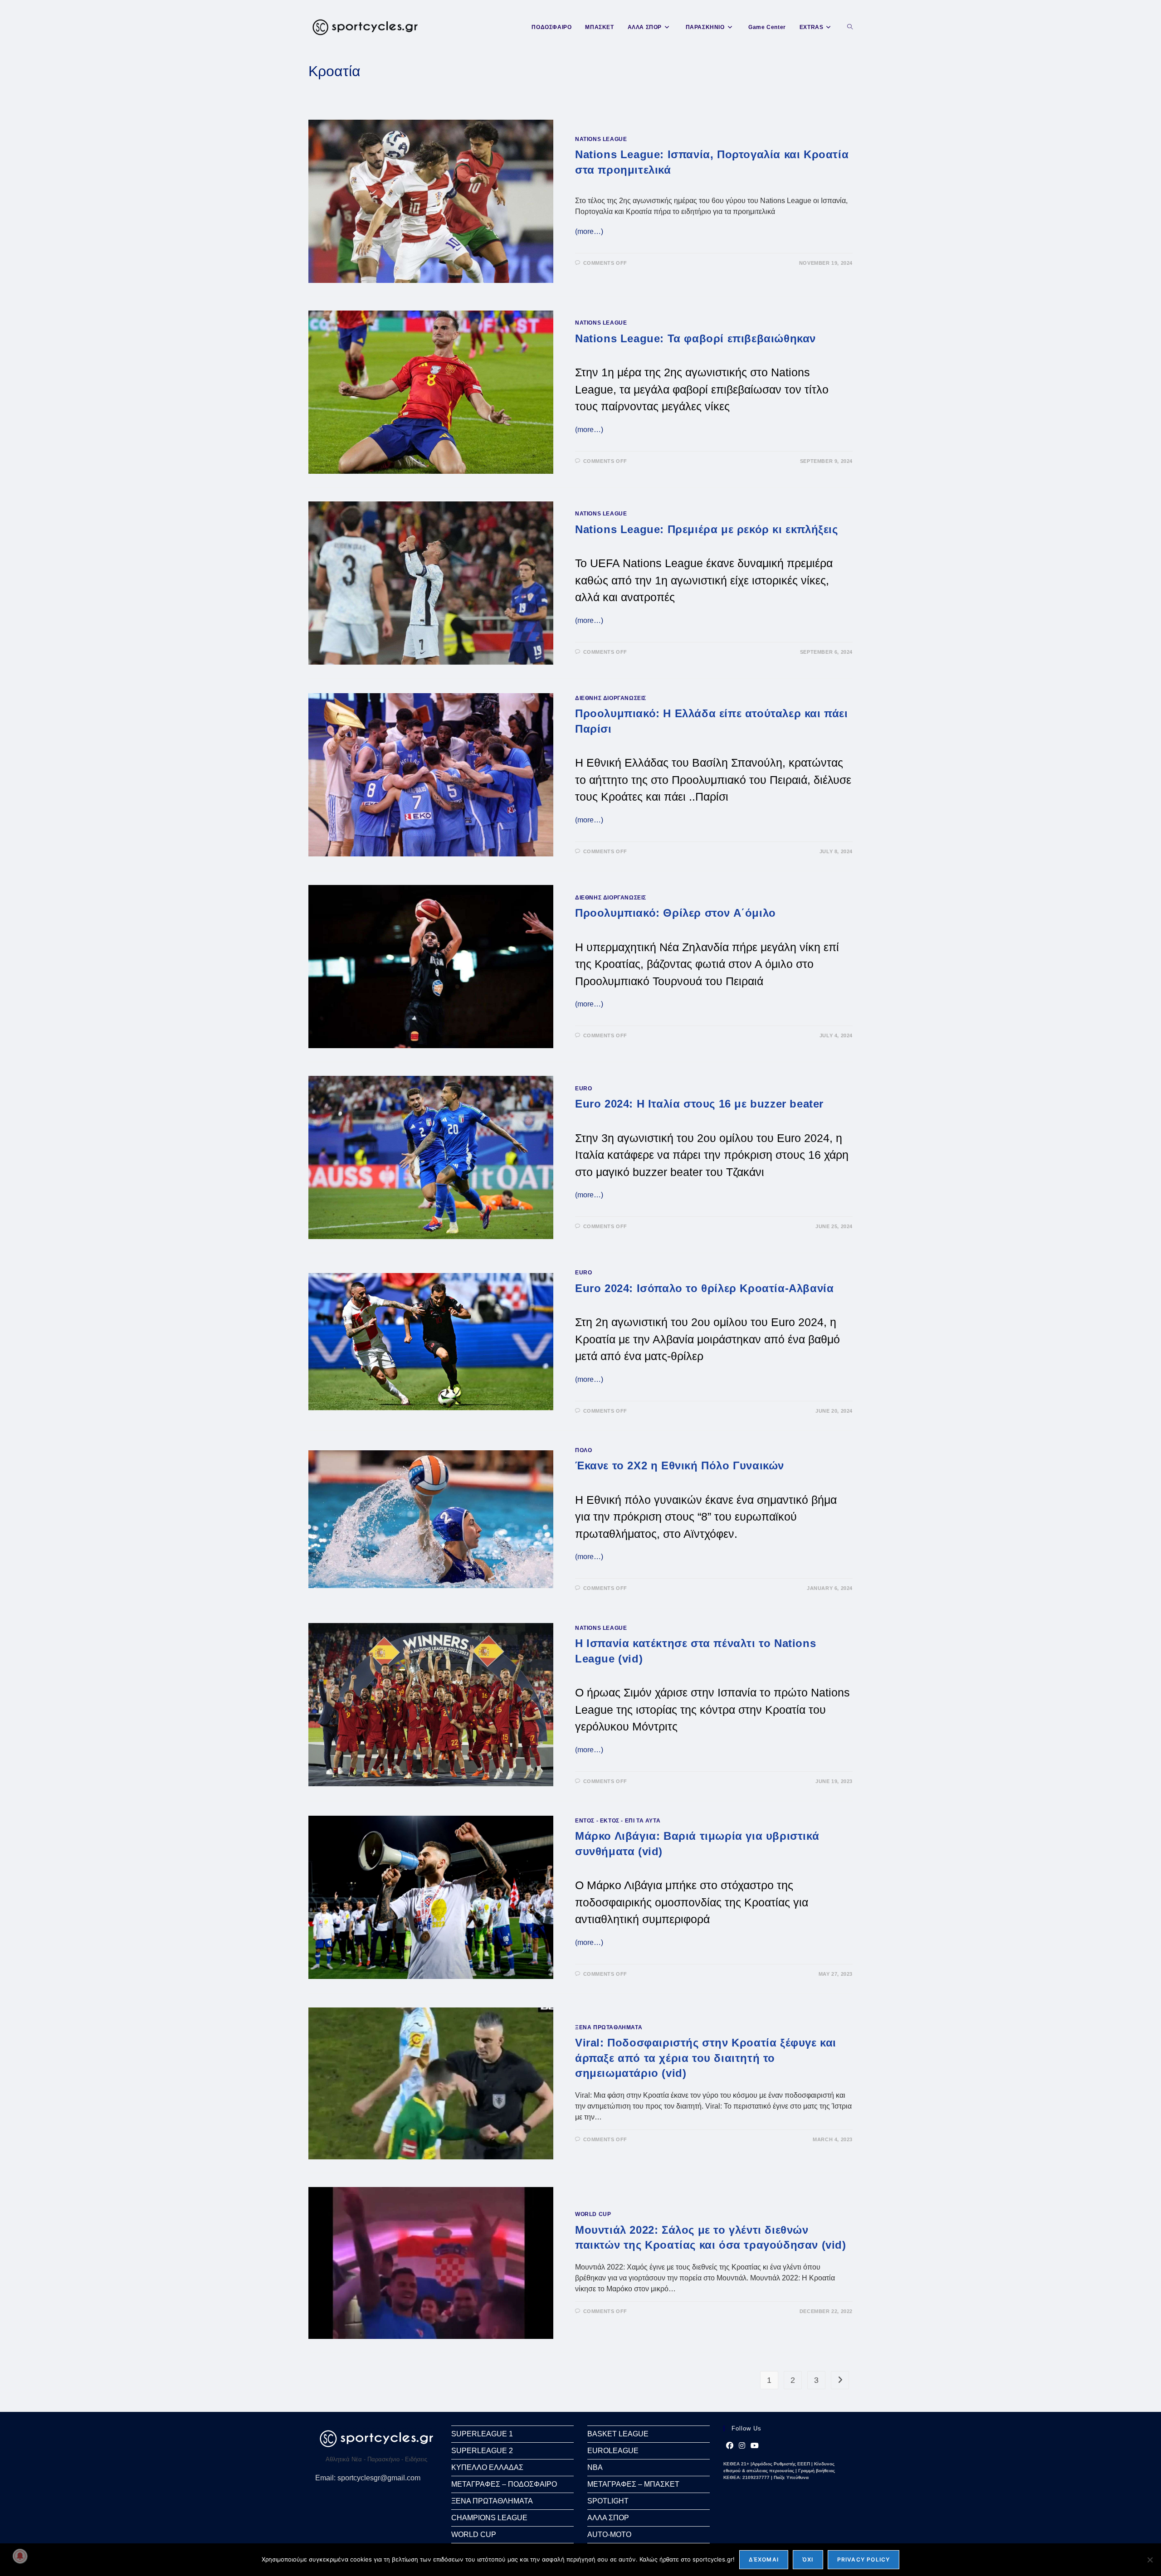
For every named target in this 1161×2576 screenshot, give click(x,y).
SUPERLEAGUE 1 (482, 2434)
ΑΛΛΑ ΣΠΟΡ (608, 2518)
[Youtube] (755, 2446)
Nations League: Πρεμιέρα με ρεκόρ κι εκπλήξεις (707, 529)
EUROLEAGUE (613, 2451)
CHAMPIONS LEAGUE (489, 2518)
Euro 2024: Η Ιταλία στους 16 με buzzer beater (699, 1104)
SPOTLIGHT (608, 2501)
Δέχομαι (764, 2559)
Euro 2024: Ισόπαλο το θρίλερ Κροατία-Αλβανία (704, 1288)
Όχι (808, 2559)
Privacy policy (864, 2559)
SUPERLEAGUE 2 (482, 2451)
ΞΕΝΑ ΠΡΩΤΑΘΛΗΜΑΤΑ (609, 2027)
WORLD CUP (593, 2214)
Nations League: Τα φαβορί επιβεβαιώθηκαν (695, 338)
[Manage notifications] (20, 2556)
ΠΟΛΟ (583, 1450)
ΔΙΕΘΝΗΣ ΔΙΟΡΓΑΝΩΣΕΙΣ (611, 698)
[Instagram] (742, 2446)
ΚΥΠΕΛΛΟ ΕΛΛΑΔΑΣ (487, 2467)
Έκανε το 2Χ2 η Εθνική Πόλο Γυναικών (680, 1465)
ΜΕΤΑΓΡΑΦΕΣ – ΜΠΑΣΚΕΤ (633, 2484)
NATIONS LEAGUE (601, 139)
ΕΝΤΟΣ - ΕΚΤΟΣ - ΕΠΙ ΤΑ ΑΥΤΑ (618, 1821)
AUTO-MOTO (609, 2535)
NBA (595, 2467)
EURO (583, 1089)
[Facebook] (730, 2446)
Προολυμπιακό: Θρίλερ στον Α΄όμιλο (676, 913)
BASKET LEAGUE (618, 2434)
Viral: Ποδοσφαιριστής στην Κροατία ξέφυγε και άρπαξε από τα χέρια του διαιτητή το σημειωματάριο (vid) (706, 2058)
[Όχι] (1150, 2560)
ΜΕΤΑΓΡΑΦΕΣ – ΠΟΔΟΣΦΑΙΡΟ (504, 2484)
